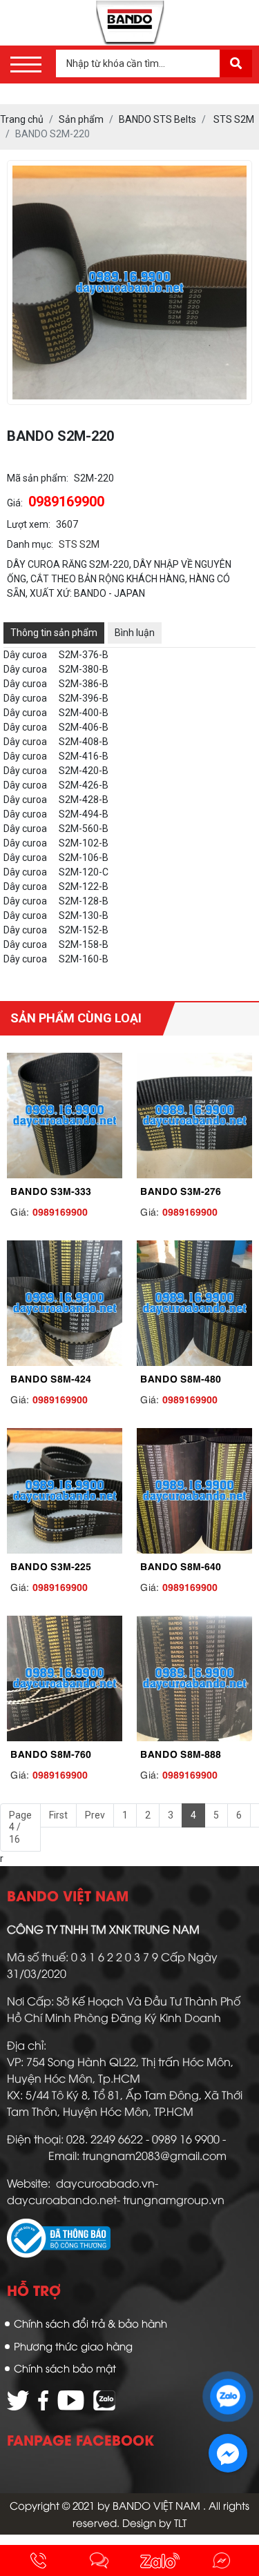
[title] (38, 2560)
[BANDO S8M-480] (195, 1303)
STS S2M (79, 544)
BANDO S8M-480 (181, 1378)
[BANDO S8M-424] (65, 1303)
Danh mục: (30, 544)
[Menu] (26, 65)
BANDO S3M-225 (51, 1565)
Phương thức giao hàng (73, 2346)
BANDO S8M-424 (51, 1378)
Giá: (15, 503)
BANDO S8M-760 (51, 1753)
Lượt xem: (29, 524)
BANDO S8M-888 (181, 1753)
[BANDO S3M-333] (65, 1116)
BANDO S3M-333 (51, 1190)
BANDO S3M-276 (181, 1190)
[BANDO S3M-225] (65, 1491)
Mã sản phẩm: (38, 478)
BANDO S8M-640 (181, 1565)
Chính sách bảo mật (65, 2368)
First (58, 1815)
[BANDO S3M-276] (195, 1116)
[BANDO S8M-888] (195, 1678)
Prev (95, 1815)
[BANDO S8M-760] (65, 1678)
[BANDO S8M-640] (195, 1491)
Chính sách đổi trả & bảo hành (90, 2323)
